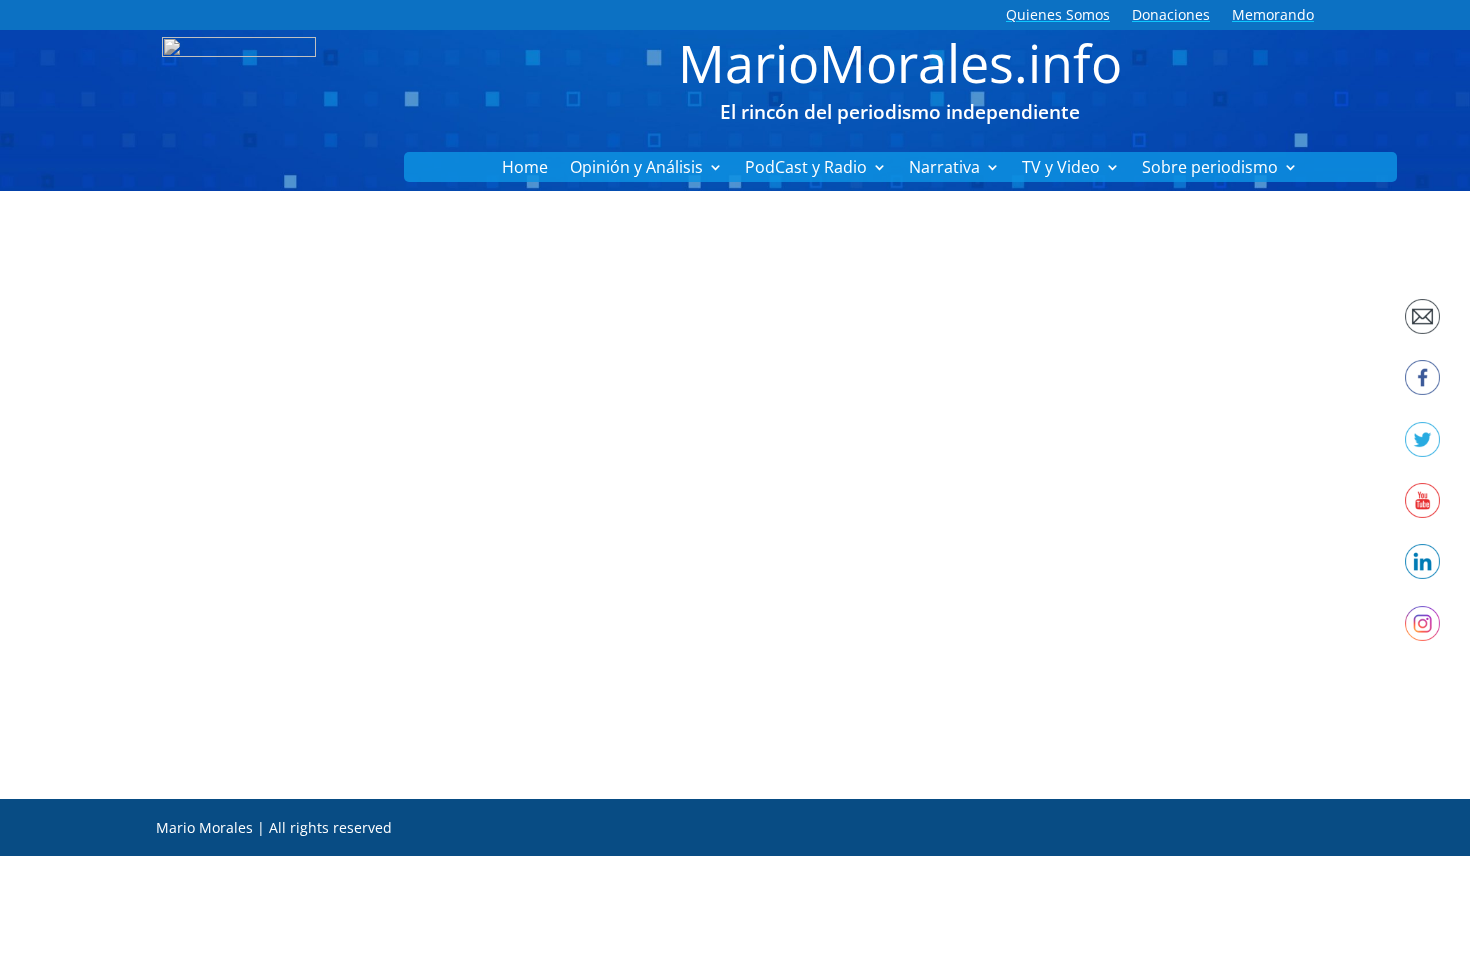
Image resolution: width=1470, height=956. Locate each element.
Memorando (1273, 16)
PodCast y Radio (806, 169)
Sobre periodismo (1210, 169)
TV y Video (1061, 169)
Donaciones (1171, 16)
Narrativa (944, 169)
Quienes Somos (1058, 16)
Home (525, 169)
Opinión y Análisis (636, 169)
